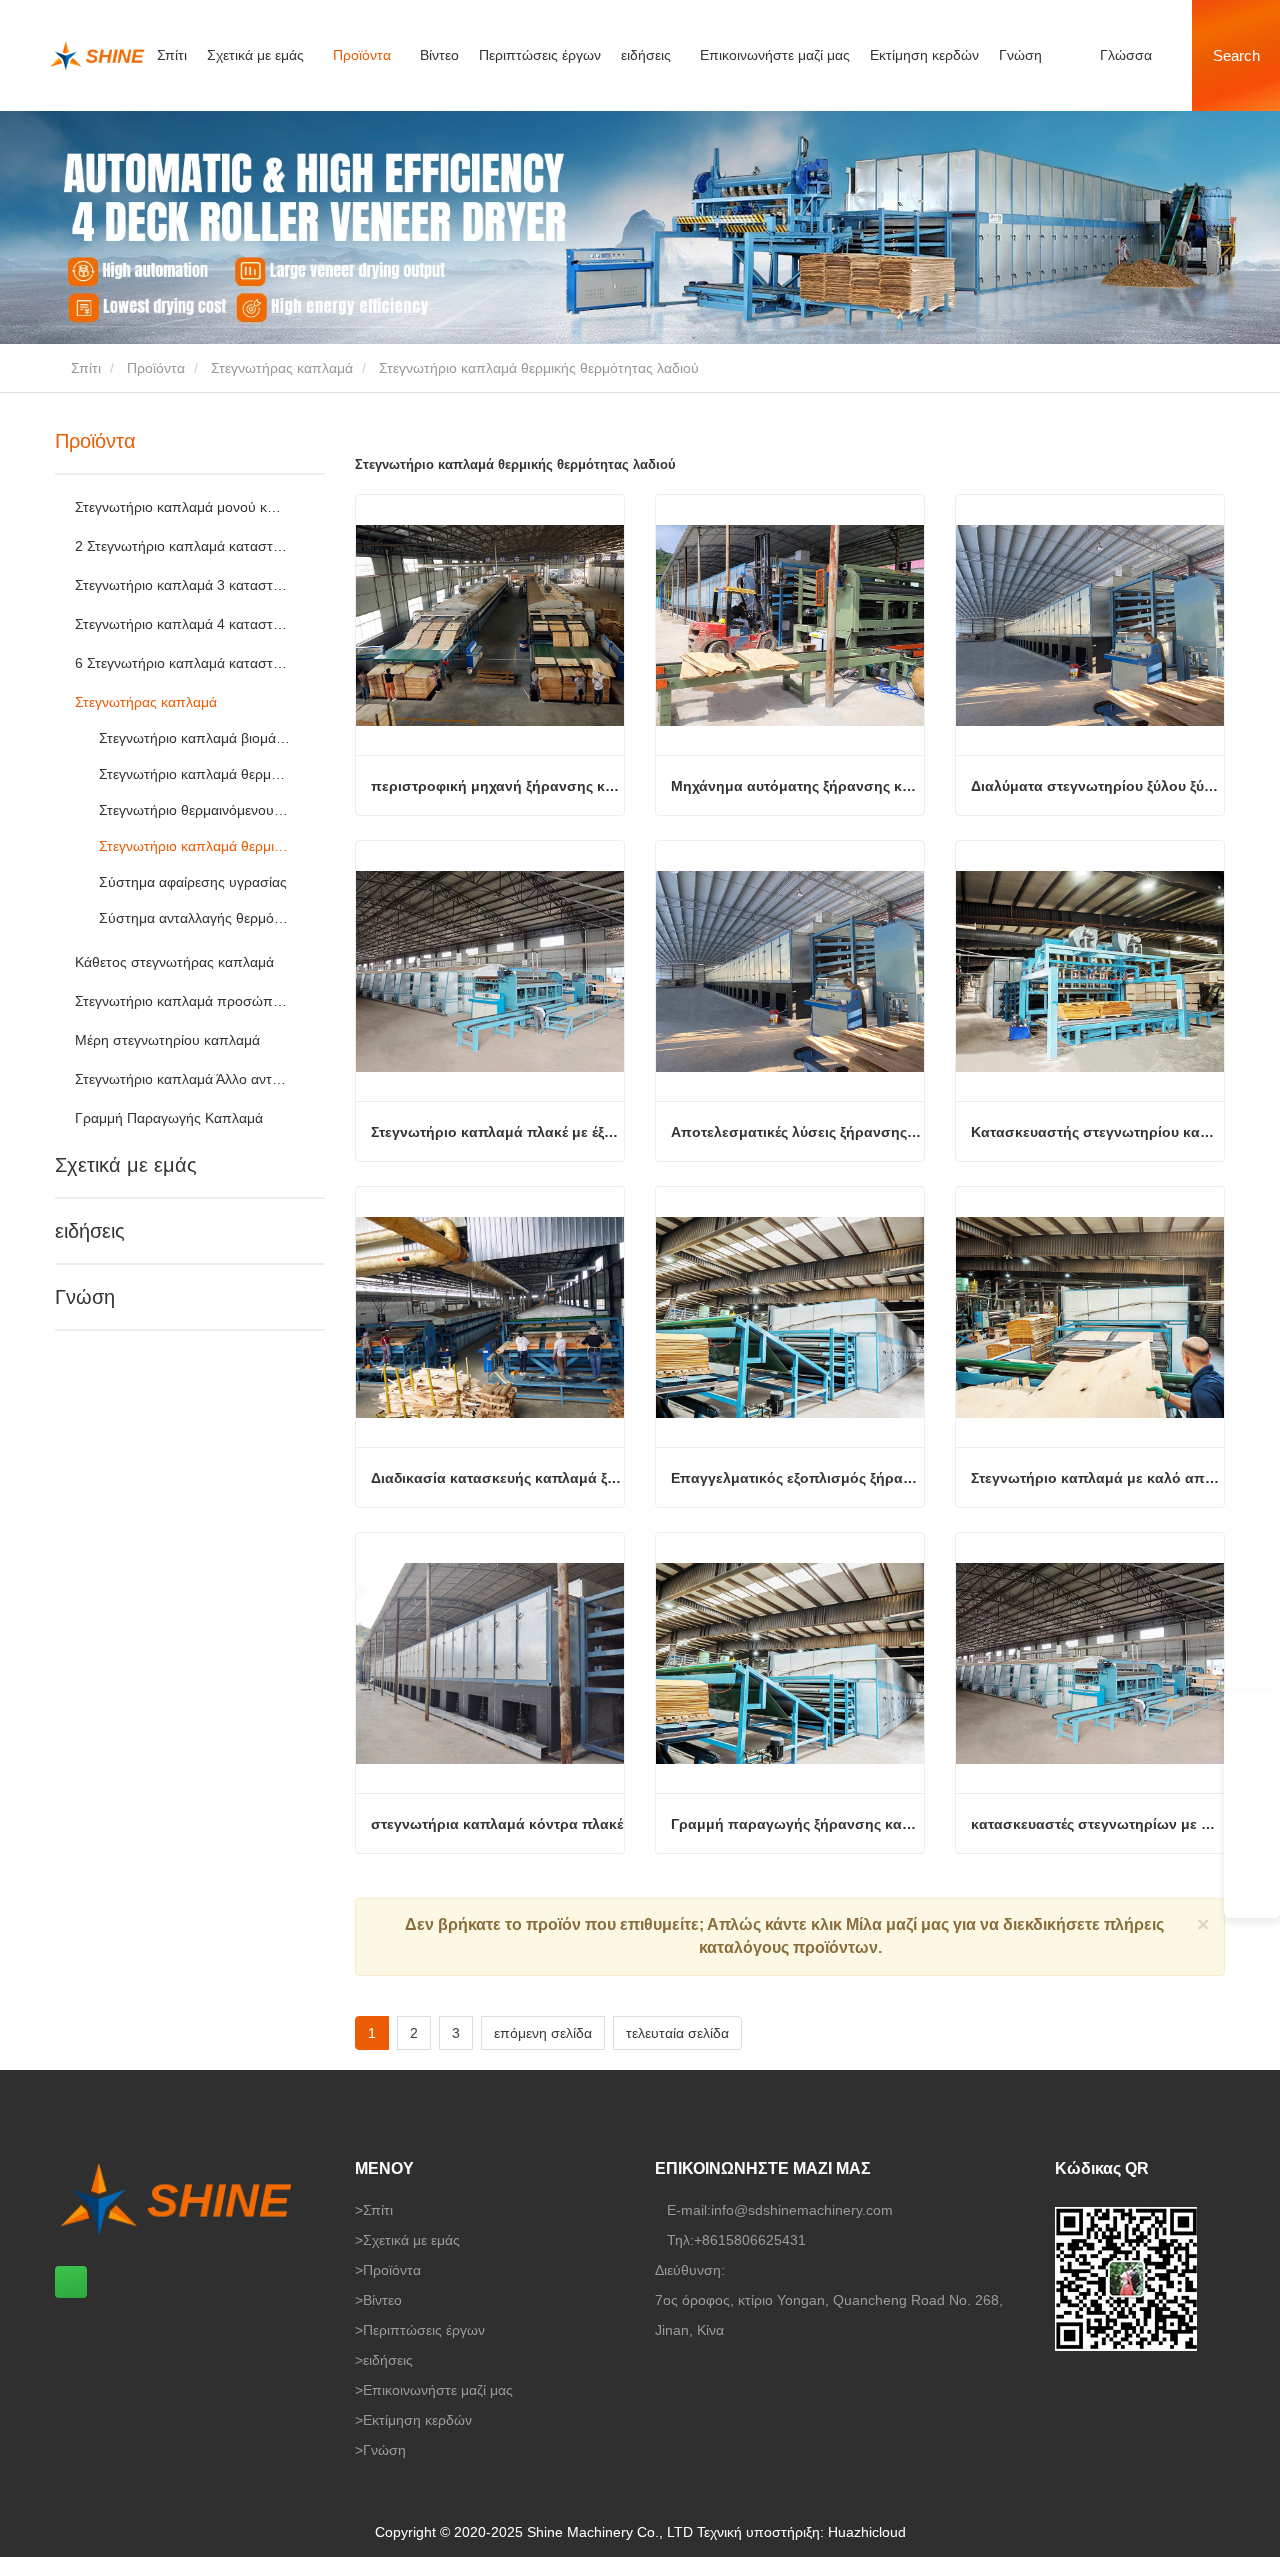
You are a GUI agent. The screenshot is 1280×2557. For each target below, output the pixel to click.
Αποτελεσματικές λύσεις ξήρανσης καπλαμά (797, 1132)
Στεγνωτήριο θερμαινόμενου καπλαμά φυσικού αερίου (195, 810)
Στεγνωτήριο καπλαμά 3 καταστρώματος (181, 585)
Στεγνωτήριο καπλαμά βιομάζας (195, 738)
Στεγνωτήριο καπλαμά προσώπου (181, 1001)
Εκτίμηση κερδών (924, 55)
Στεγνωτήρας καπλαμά (282, 368)
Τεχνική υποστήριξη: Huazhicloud (801, 2532)
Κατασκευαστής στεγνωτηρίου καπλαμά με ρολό (1097, 1132)
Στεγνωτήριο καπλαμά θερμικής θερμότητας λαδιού (195, 846)
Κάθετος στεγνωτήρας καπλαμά (174, 962)
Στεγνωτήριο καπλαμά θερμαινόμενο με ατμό (195, 774)
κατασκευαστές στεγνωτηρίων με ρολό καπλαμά (1097, 1824)
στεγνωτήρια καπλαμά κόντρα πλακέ (497, 1824)
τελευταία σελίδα (677, 2033)
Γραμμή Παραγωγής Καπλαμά (169, 1118)
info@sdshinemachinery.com (802, 2210)
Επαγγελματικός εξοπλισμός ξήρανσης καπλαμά (797, 1478)
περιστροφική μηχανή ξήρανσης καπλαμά (497, 786)
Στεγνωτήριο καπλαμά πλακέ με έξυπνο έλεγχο (497, 1132)
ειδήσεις (90, 1231)
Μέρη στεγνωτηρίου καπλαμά (167, 1040)
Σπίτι (172, 55)
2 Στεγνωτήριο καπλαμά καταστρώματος (181, 546)
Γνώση (1020, 55)
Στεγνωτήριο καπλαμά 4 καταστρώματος (181, 624)
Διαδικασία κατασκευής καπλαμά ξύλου (497, 1478)
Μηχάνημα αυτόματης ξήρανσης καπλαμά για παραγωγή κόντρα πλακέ (797, 786)
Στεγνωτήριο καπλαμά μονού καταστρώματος (181, 507)
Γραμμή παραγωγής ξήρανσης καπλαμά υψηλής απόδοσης (797, 1824)
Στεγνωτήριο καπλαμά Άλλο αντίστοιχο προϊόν (181, 1079)
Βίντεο (439, 55)
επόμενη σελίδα (543, 2033)
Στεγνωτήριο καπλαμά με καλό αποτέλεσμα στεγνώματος (1097, 1478)
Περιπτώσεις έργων (540, 55)
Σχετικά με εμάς (126, 1165)
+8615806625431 (750, 2240)
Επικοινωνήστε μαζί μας (775, 55)
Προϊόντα (156, 368)
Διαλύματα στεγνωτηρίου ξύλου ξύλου (1097, 786)
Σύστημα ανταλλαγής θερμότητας (195, 918)
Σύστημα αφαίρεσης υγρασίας (193, 882)
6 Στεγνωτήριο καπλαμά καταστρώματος (181, 663)
